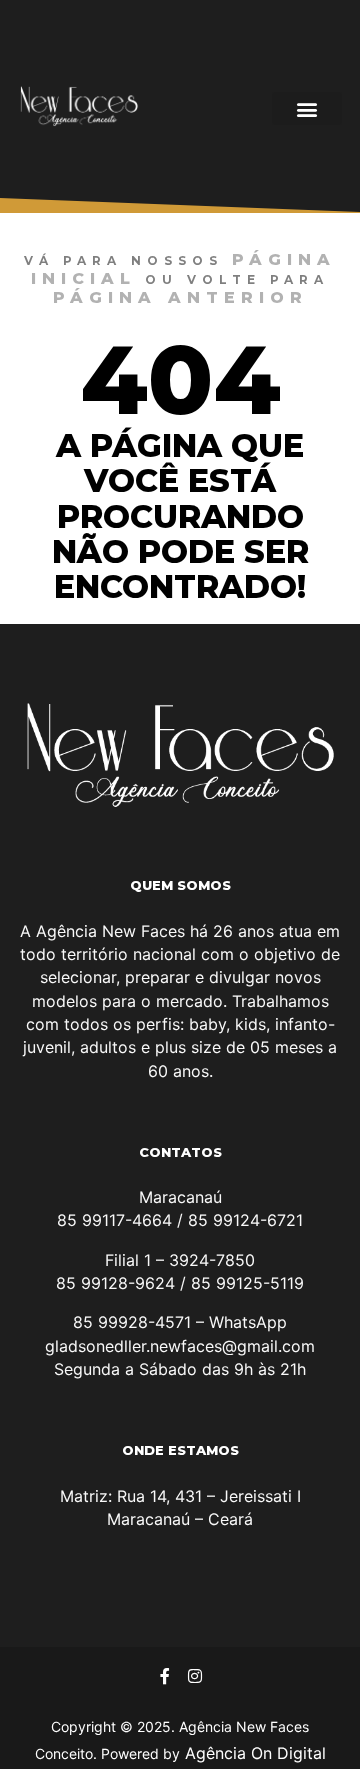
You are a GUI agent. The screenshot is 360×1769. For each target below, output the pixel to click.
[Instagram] (195, 1676)
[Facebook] (165, 1676)
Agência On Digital (253, 1753)
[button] (307, 108)
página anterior (180, 297)
